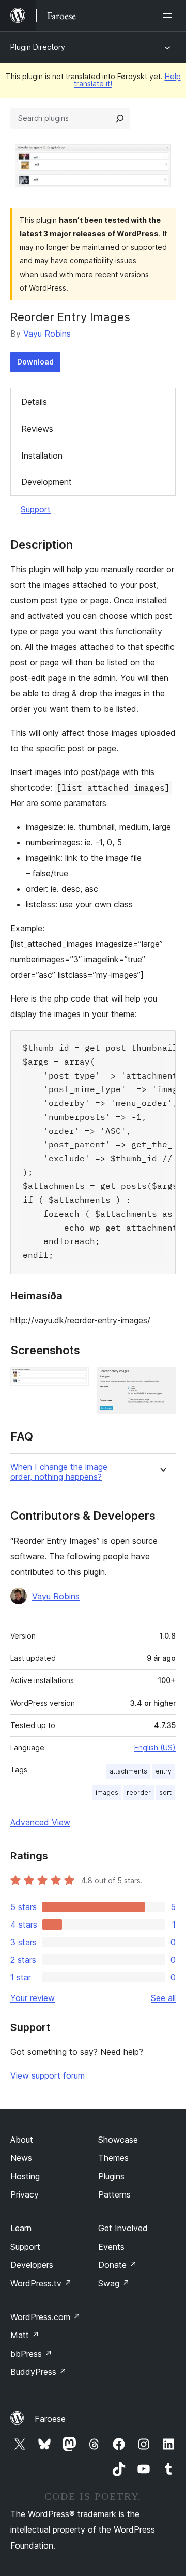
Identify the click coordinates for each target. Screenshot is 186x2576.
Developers (32, 2265)
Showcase (118, 2140)
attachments (128, 1771)
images (107, 1792)
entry (164, 1771)
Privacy (25, 2194)
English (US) (155, 1747)
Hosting (25, 2176)
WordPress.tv (41, 2283)
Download (35, 362)
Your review (33, 1998)
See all (163, 1998)
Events (111, 2247)
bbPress (31, 2354)
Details (34, 402)
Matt (25, 2335)
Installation (42, 456)
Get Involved (123, 2228)
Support (36, 509)
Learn (21, 2228)
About (22, 2140)
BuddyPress (38, 2372)
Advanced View (40, 1822)
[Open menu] (169, 16)
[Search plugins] (120, 118)
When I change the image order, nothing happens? (59, 1472)
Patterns (114, 2194)
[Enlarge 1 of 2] (75, 1381)
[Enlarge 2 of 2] (162, 1381)
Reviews (37, 429)
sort (165, 1792)
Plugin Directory (38, 47)
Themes (113, 2158)
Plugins (111, 2176)
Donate (118, 2265)
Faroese (50, 2419)
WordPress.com (45, 2317)
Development (47, 482)
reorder (139, 1792)
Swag (114, 2283)
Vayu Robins (47, 334)
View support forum (48, 2075)
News (21, 2158)
